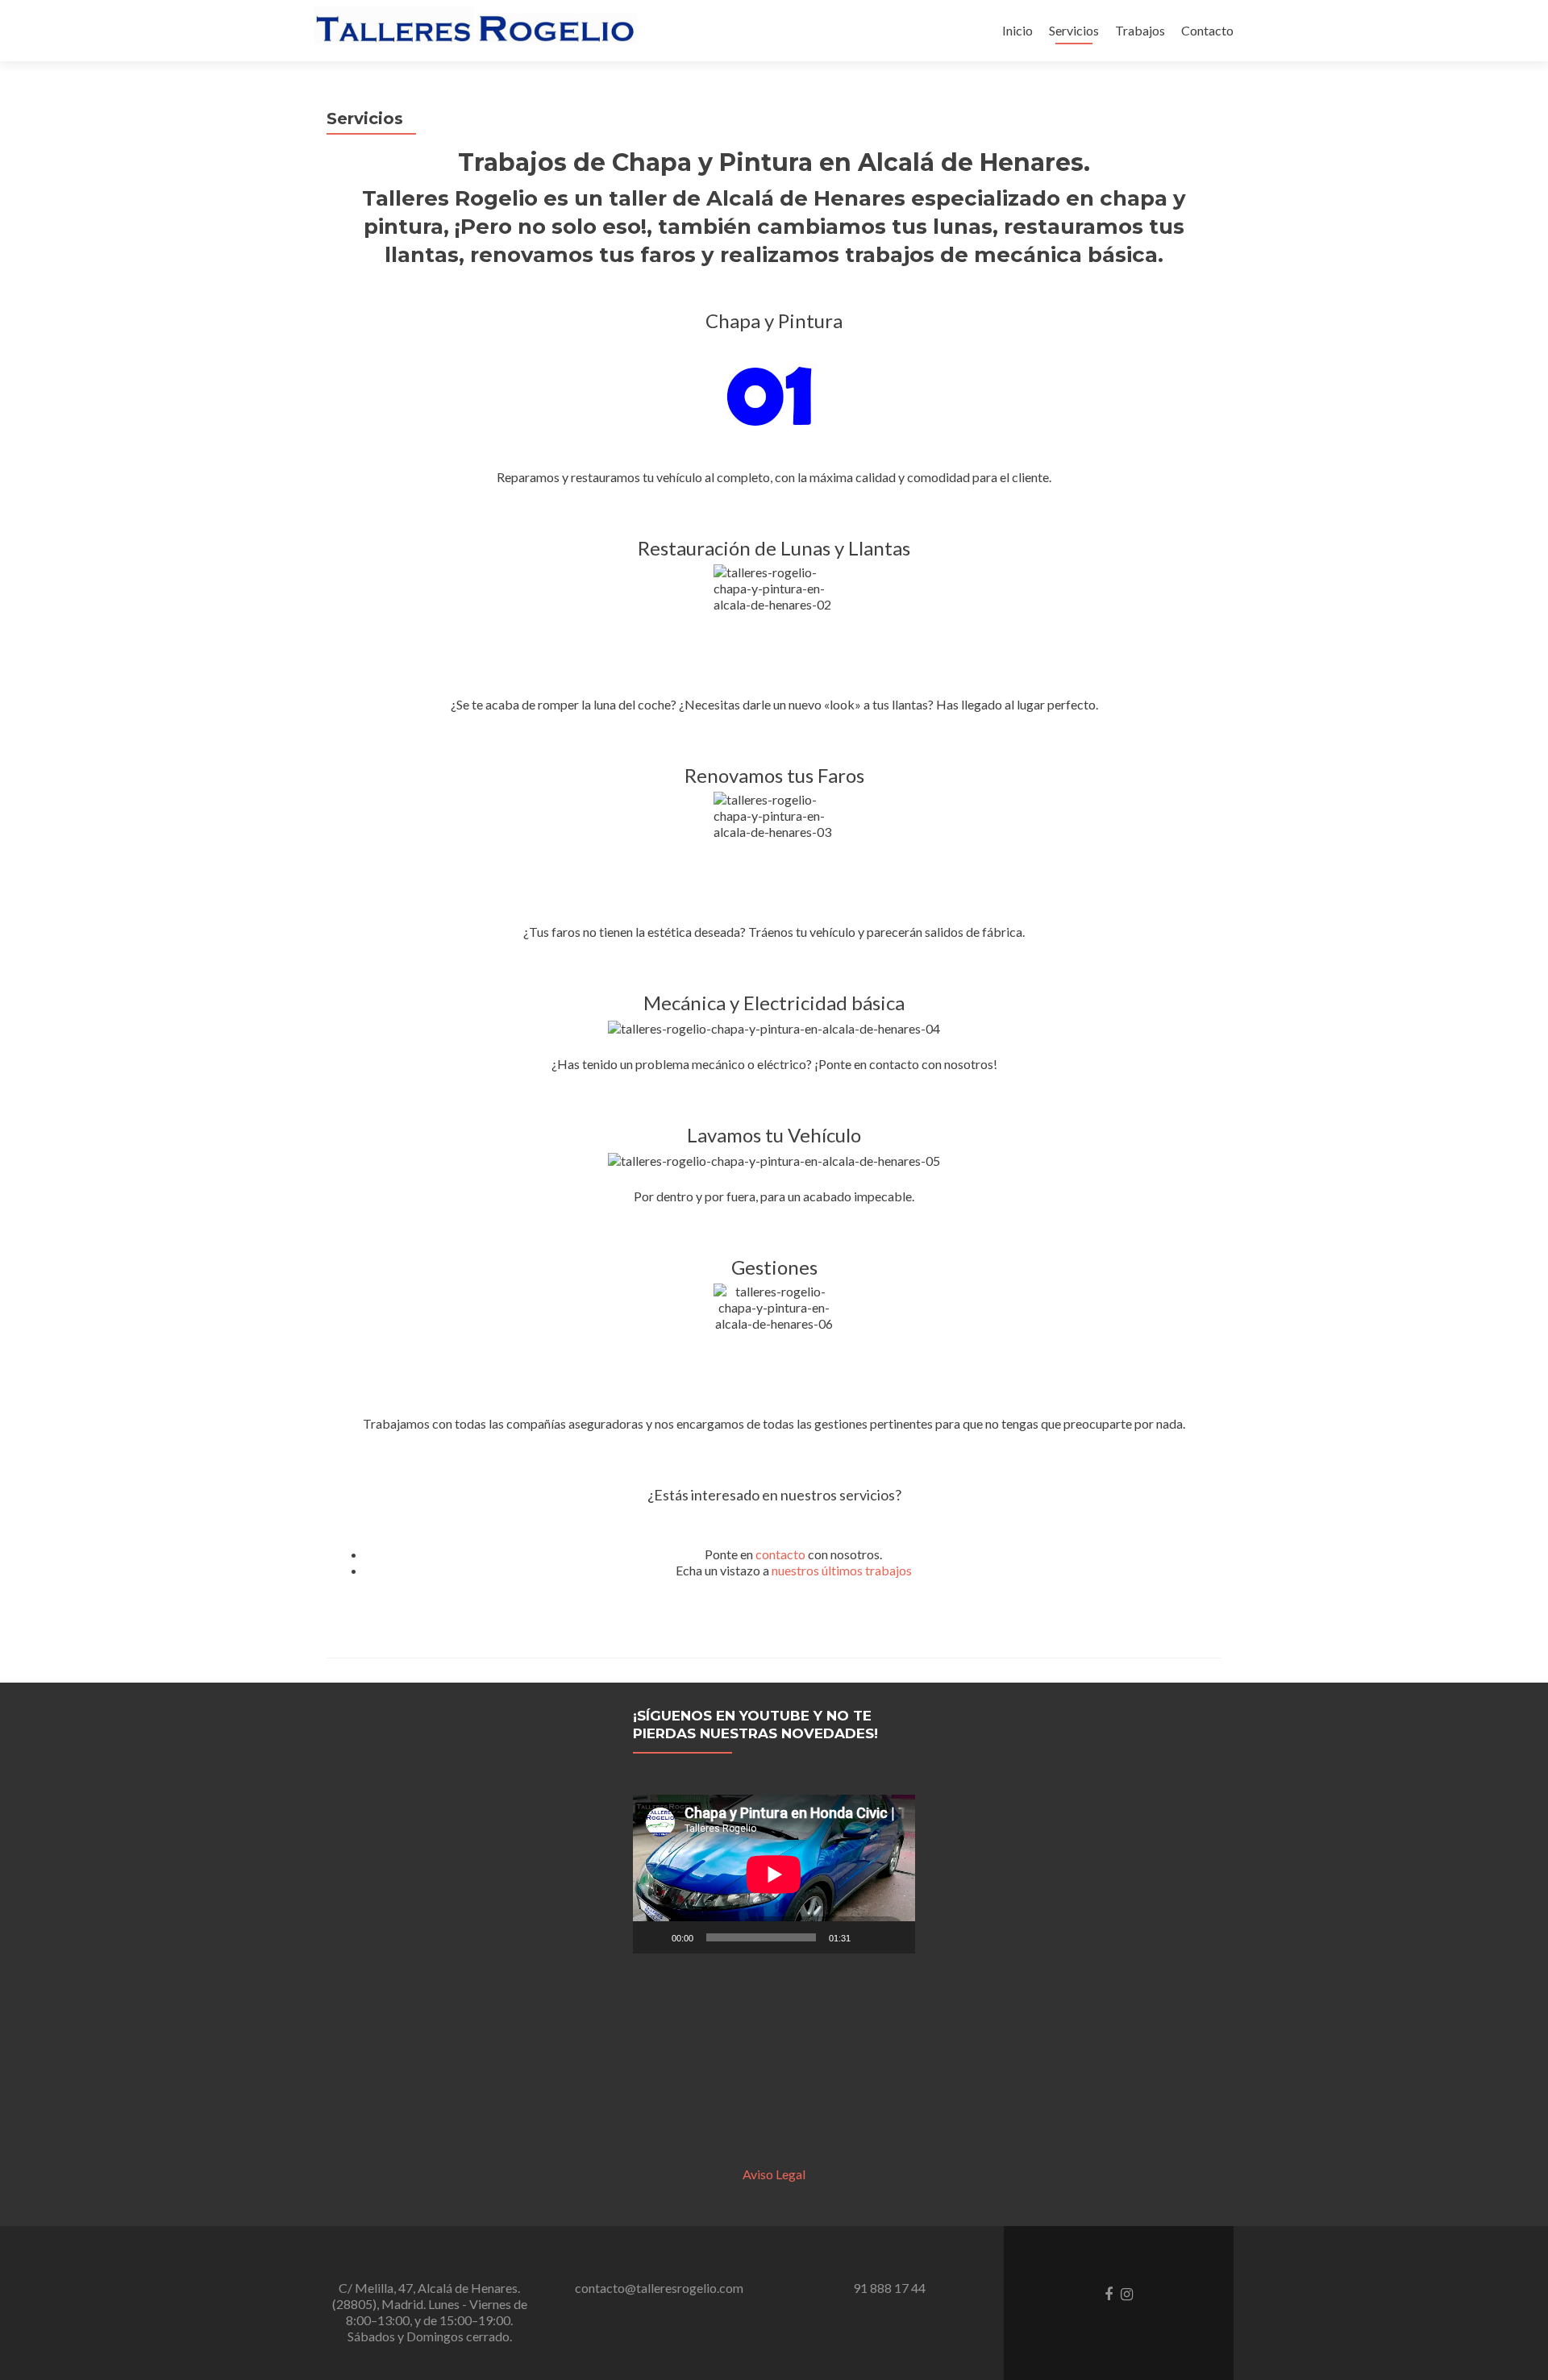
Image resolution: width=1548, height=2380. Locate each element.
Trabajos (1140, 30)
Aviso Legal (774, 2174)
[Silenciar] (868, 1937)
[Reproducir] (654, 1937)
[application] (774, 1874)
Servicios (1074, 30)
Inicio (1017, 30)
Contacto (1207, 30)
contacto (780, 1554)
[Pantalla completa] (894, 1937)
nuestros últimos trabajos (842, 1570)
